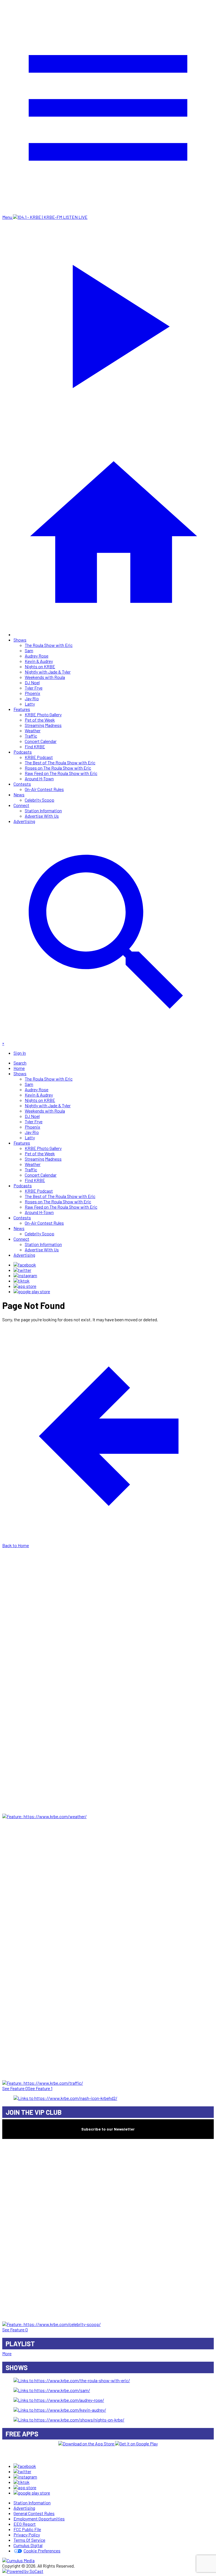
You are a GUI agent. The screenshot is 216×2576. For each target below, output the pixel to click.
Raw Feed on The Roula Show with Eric (61, 773)
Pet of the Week (40, 720)
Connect (21, 805)
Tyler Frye (34, 688)
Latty (30, 704)
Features (22, 709)
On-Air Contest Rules (44, 789)
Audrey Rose (37, 656)
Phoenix (32, 693)
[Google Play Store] (32, 1291)
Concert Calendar (41, 741)
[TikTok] (22, 1281)
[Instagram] (25, 1275)
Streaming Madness (43, 725)
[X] (22, 1270)
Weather (33, 730)
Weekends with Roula (45, 677)
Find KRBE (35, 746)
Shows (20, 640)
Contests (22, 784)
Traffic (31, 736)
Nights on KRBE (40, 666)
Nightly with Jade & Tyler (48, 672)
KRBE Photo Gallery (43, 714)
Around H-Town (39, 778)
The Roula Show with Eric (49, 645)
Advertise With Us (42, 816)
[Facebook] (25, 1265)
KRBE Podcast (39, 757)
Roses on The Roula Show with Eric (58, 768)
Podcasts (23, 752)
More (7, 2353)
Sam (29, 650)
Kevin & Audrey (39, 661)
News (19, 794)
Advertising (24, 821)
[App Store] (25, 1286)
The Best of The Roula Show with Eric (60, 762)
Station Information (43, 810)
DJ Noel (32, 682)
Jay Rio (32, 698)
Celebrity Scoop (40, 800)
